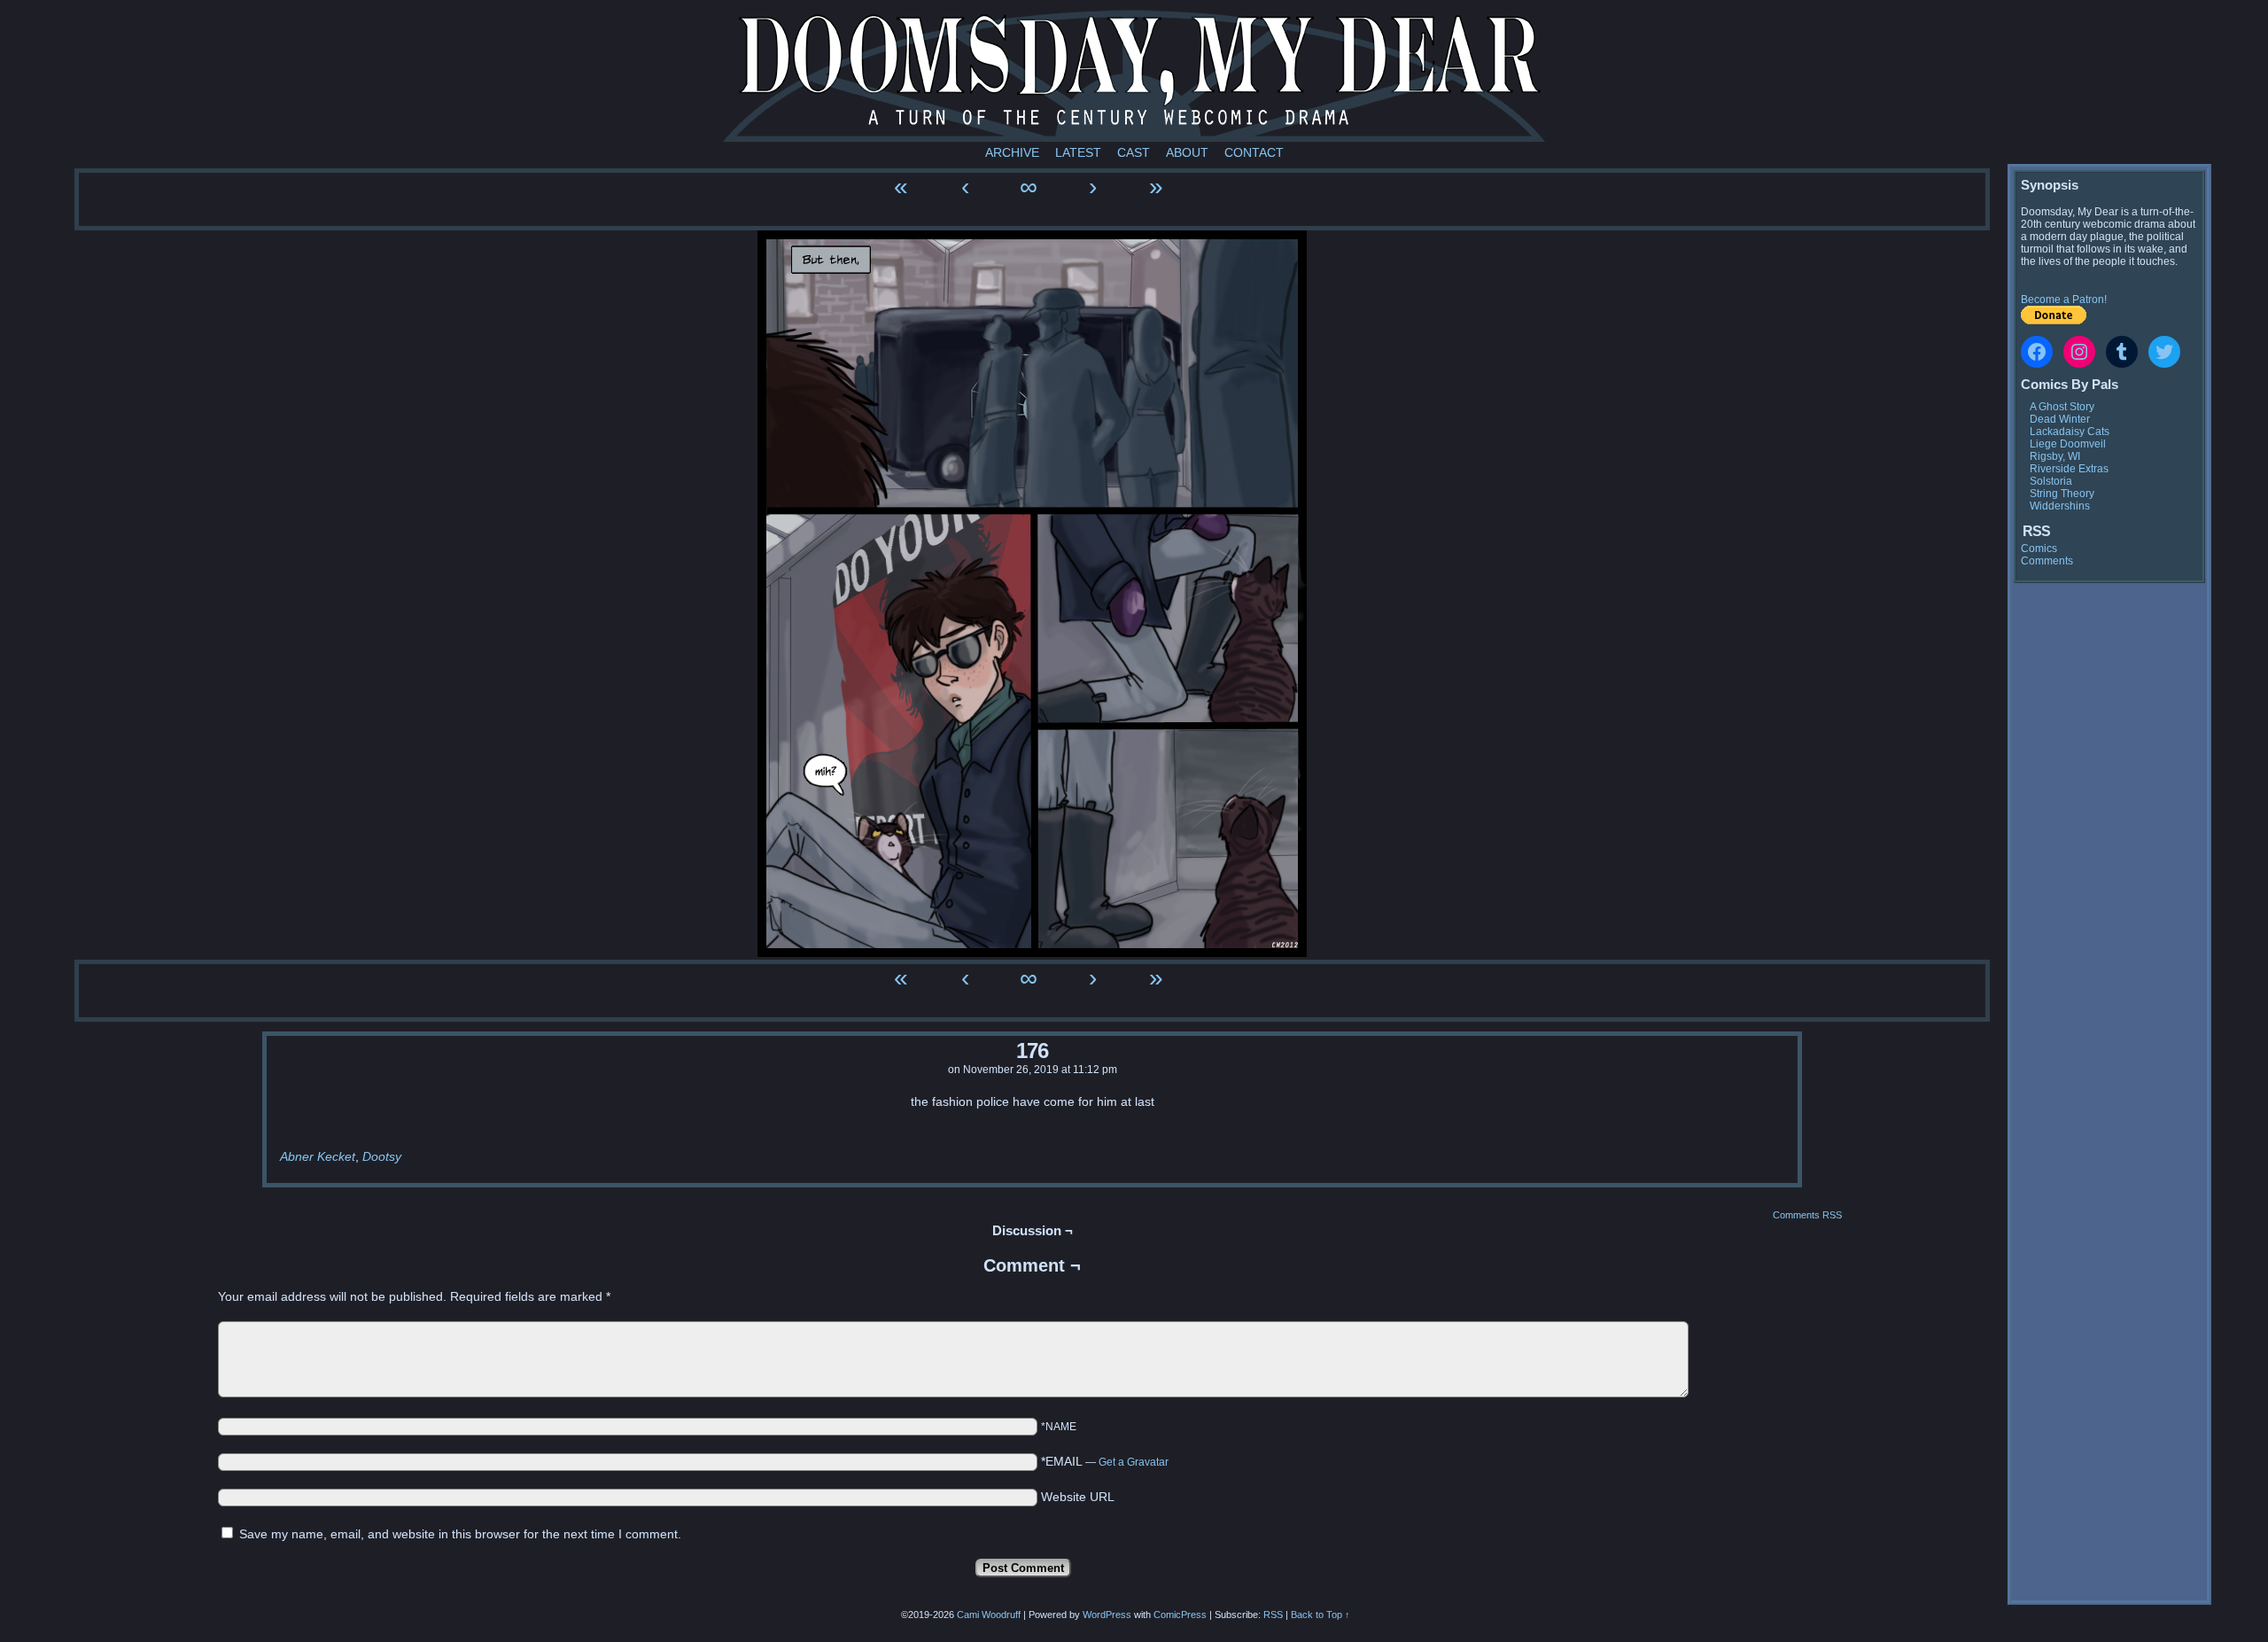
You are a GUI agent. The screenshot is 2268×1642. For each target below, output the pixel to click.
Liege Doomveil (2068, 444)
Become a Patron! (2064, 300)
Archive (1012, 152)
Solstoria (2051, 481)
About (1187, 152)
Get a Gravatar (1134, 1462)
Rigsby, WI (2055, 456)
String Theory (2062, 494)
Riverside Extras (2069, 469)
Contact (1254, 152)
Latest (1078, 152)
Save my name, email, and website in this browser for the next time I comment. (460, 1534)
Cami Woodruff (989, 1615)
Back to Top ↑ (1320, 1615)
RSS (1273, 1615)
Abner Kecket (318, 1156)
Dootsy (382, 1156)
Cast (1134, 152)
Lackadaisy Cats (2070, 432)
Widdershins (2060, 506)
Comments (2047, 561)
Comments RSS (1807, 1215)
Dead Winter (2060, 419)
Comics (2039, 549)
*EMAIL (1105, 1461)
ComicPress (1180, 1615)
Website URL (1078, 1497)
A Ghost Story (2062, 407)
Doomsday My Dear (1134, 75)
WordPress (1107, 1615)
